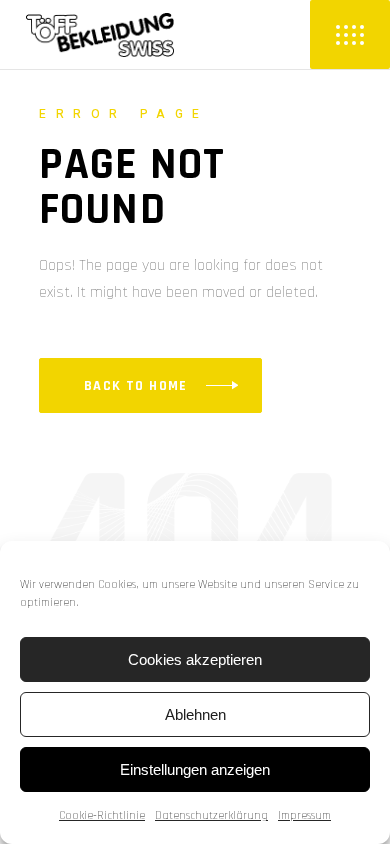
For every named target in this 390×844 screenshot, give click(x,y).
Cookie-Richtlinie (102, 815)
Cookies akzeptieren (195, 659)
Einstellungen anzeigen (195, 769)
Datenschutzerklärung (211, 815)
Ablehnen (195, 714)
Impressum (304, 815)
